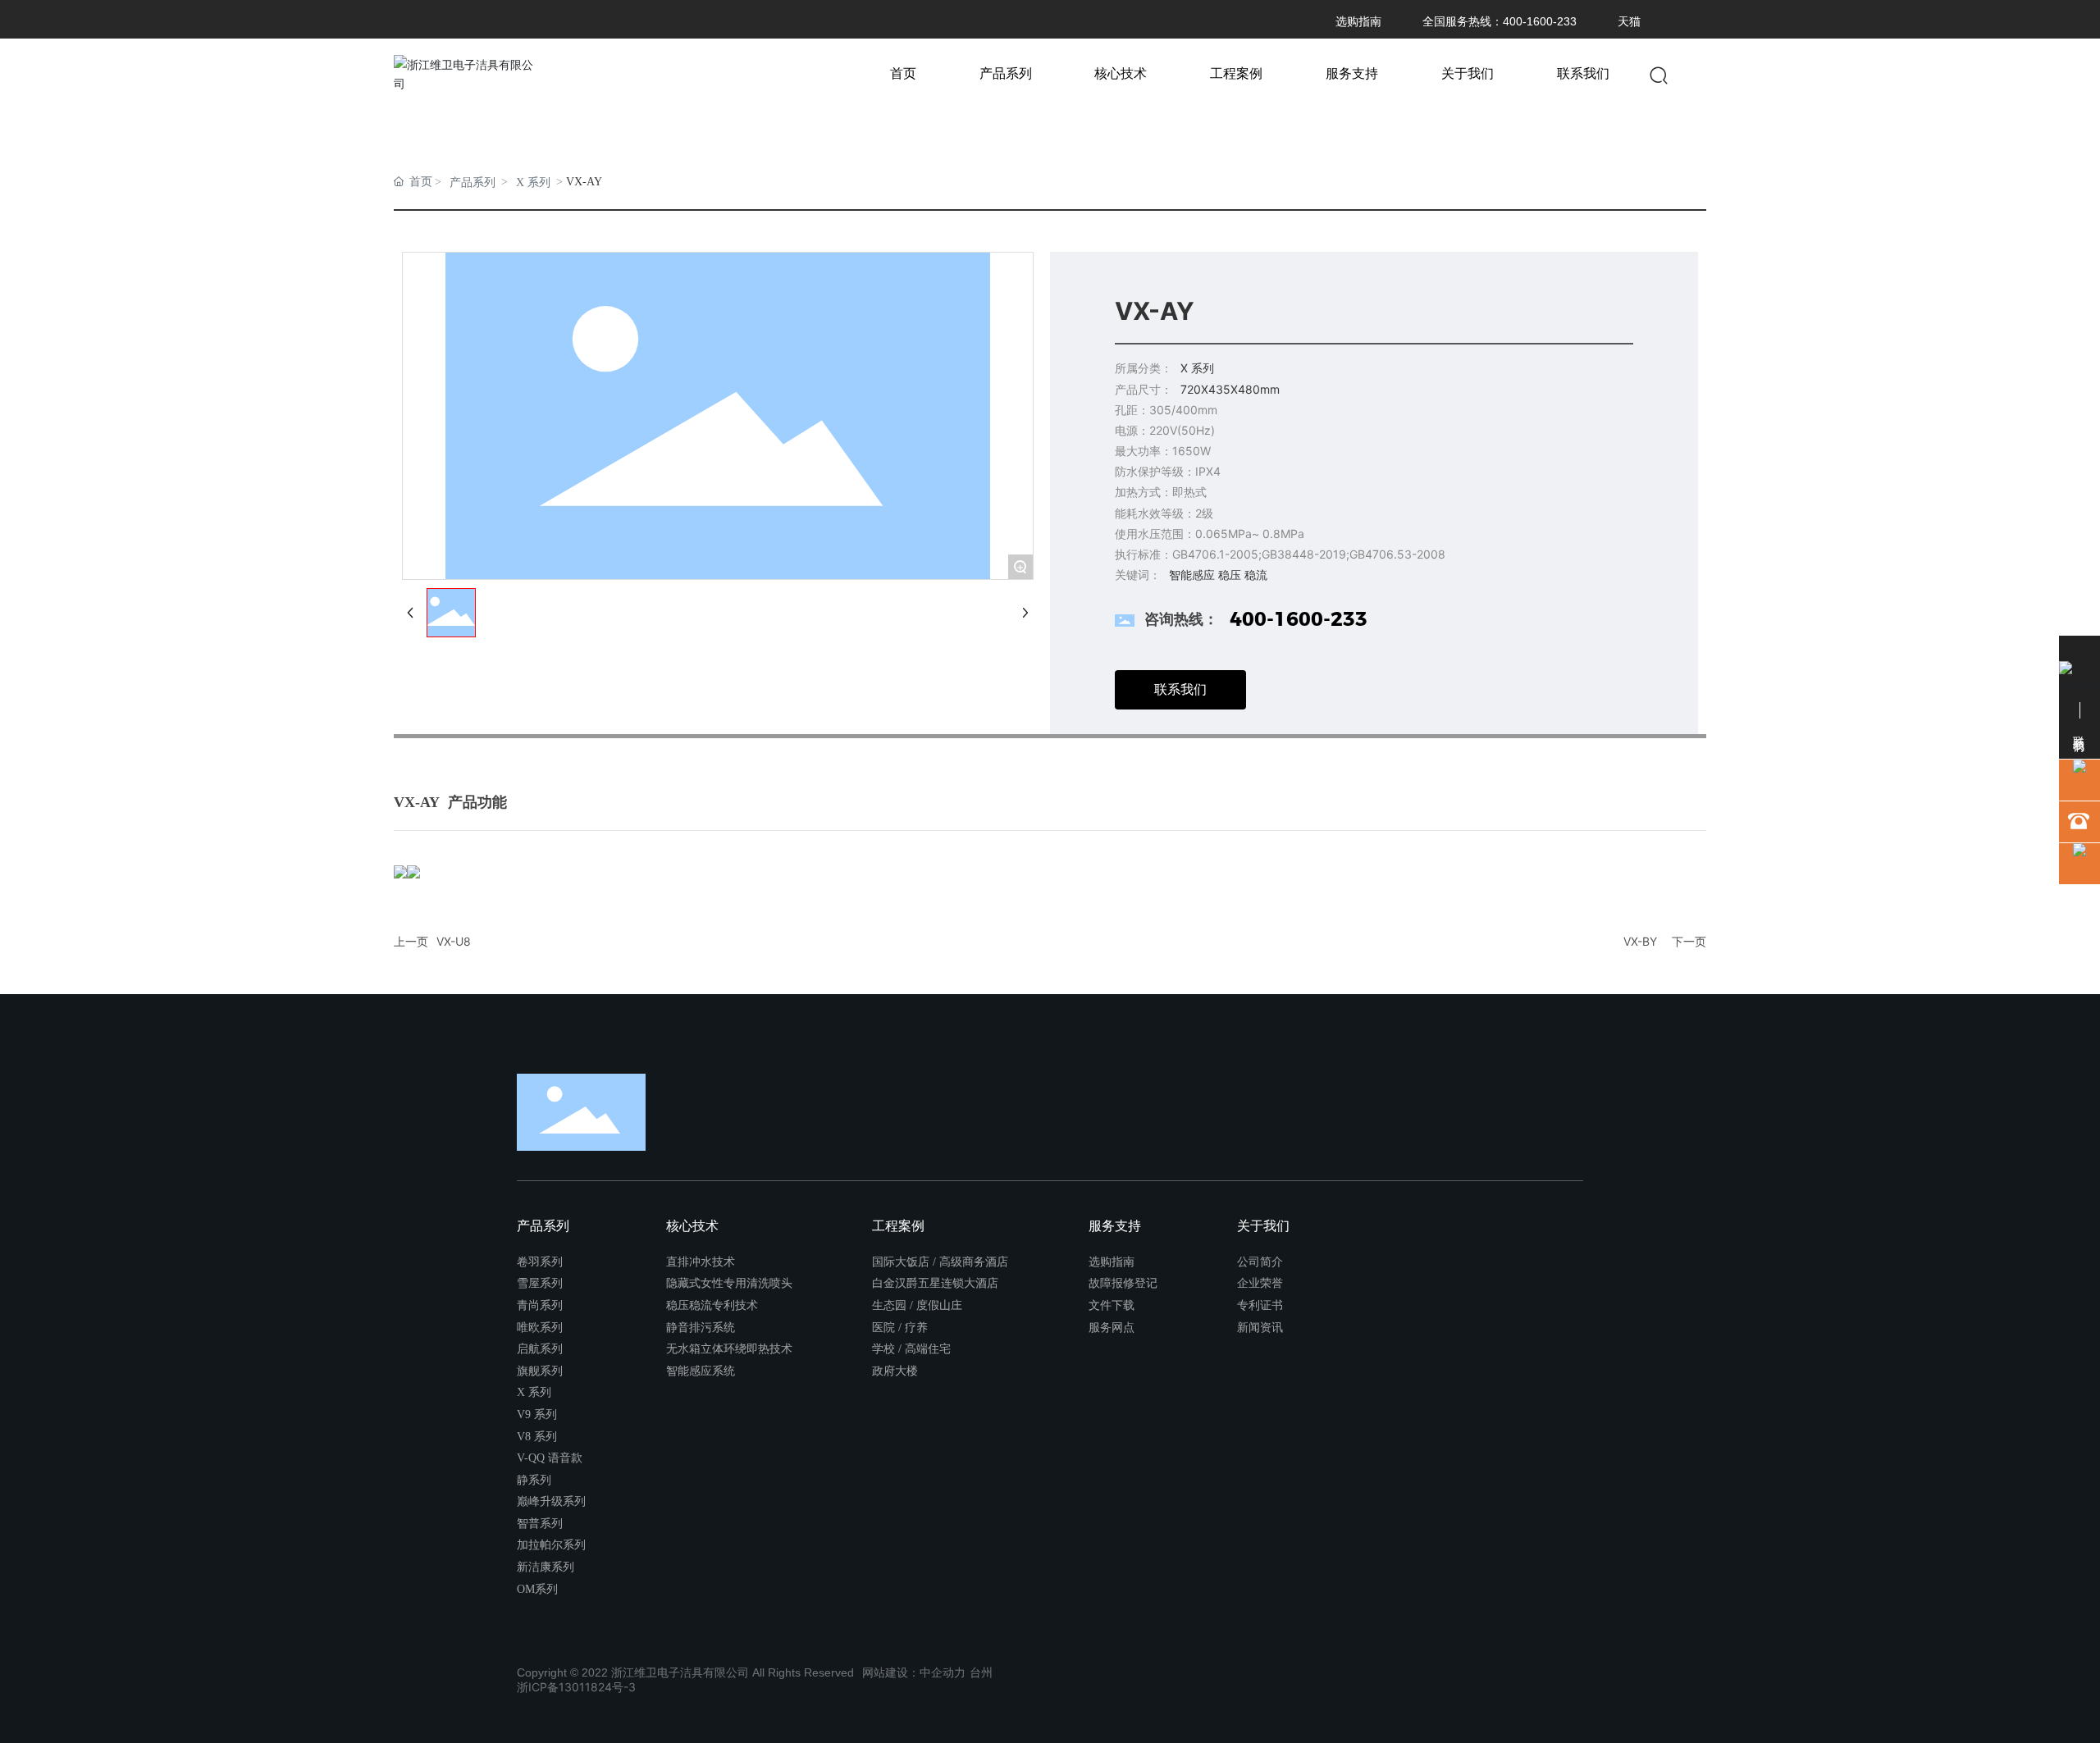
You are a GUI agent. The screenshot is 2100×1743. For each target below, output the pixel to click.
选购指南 (1358, 21)
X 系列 (533, 183)
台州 (981, 1672)
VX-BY (1640, 941)
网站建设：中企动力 (914, 1672)
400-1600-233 (1299, 619)
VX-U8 (454, 941)
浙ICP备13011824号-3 (576, 1687)
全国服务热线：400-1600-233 (1500, 21)
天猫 (1629, 21)
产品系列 (472, 183)
